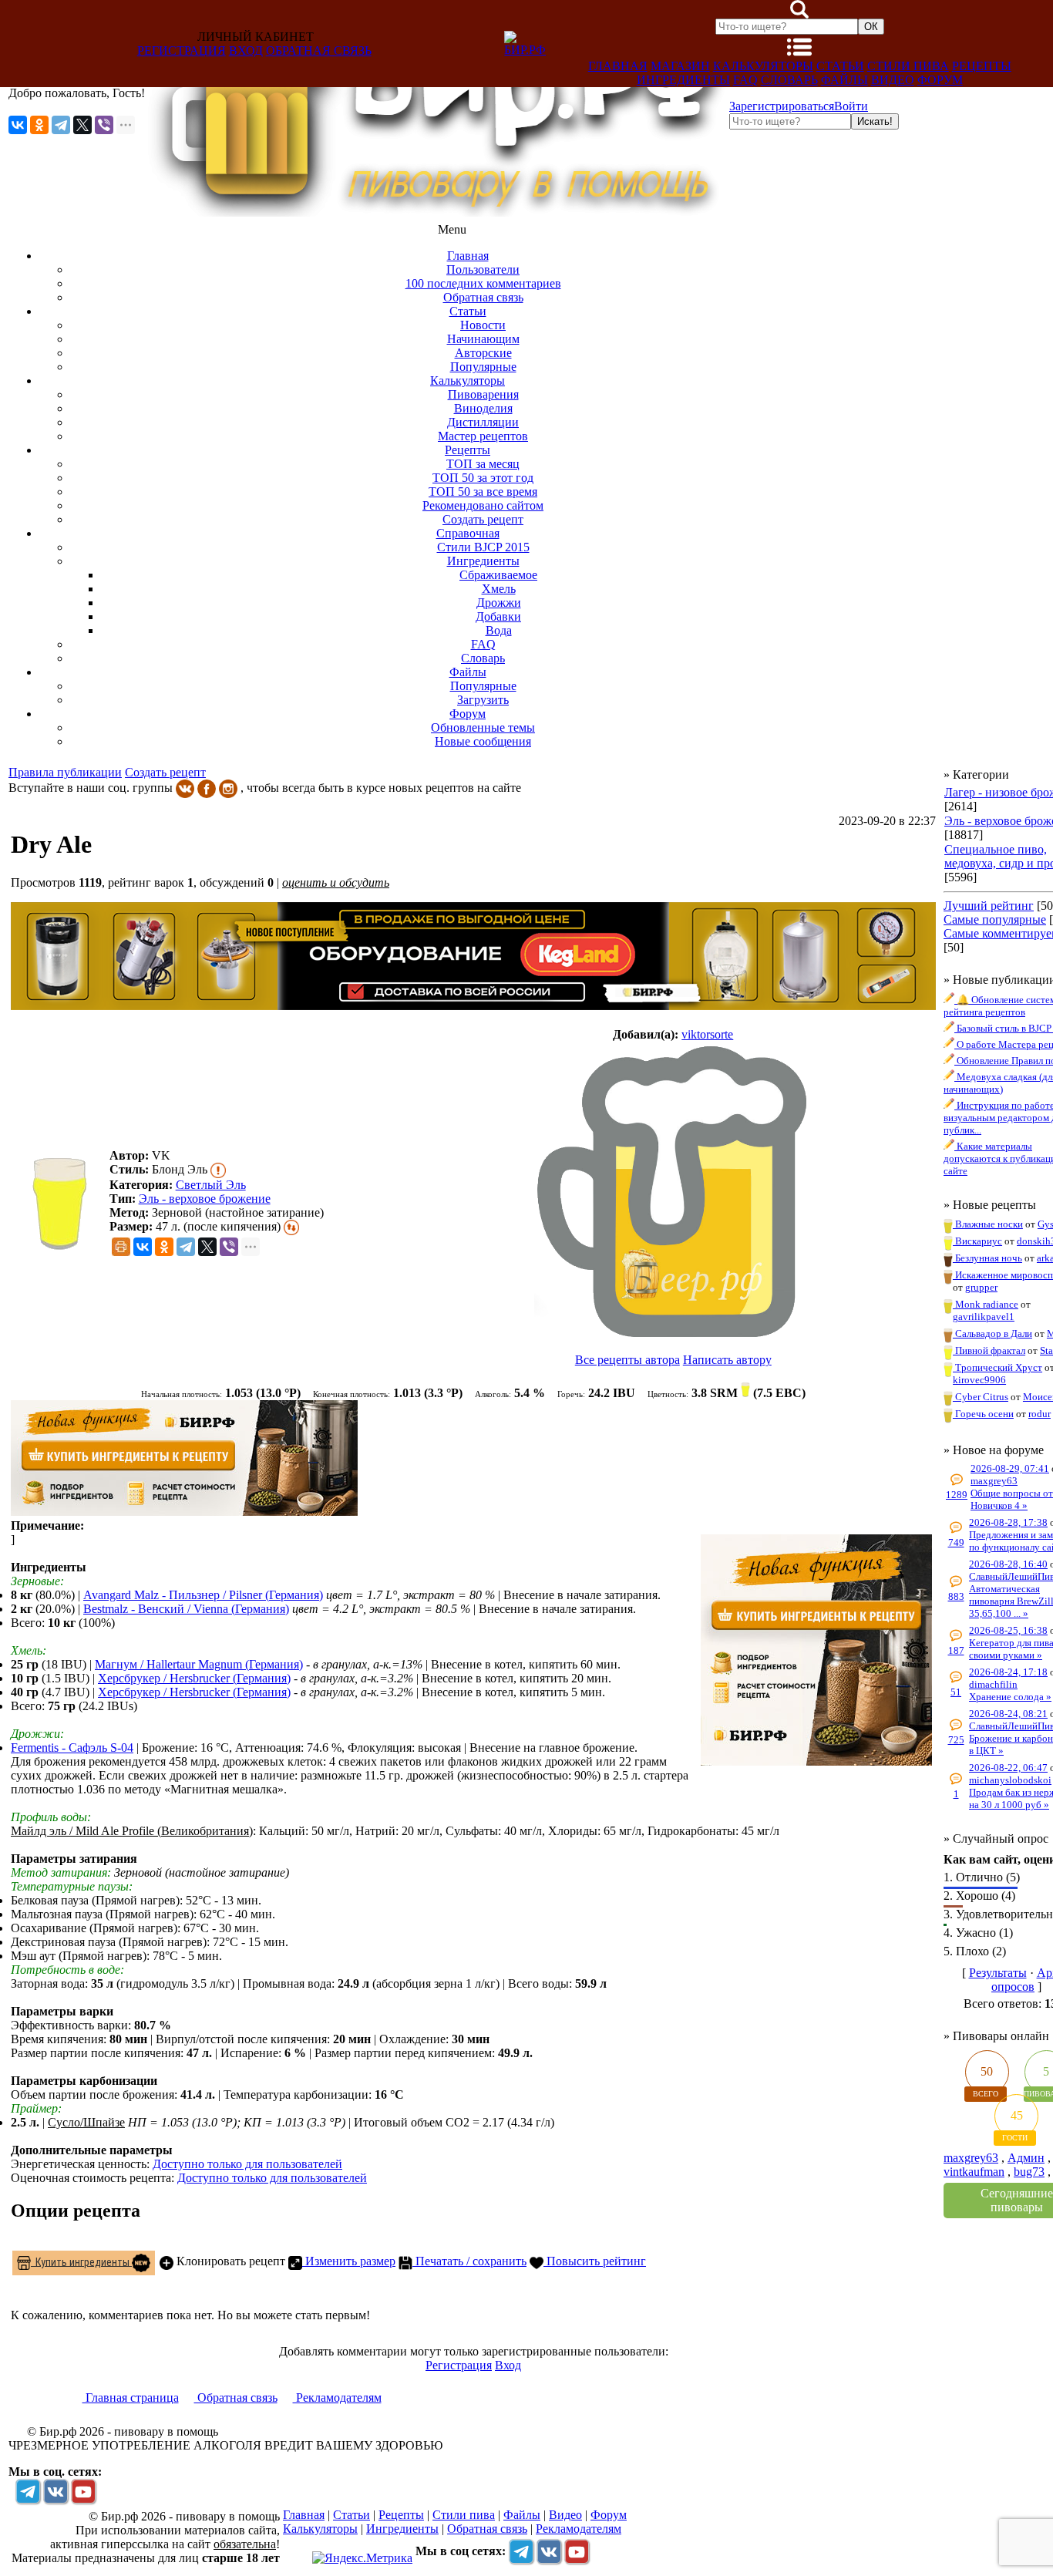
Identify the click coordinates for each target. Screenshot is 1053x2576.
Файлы (844, 80)
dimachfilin (993, 1684)
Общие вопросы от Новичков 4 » (1012, 1499)
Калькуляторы (763, 66)
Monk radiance (986, 1304)
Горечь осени (983, 1414)
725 (956, 1740)
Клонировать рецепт (229, 2261)
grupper (981, 1287)
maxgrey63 (994, 1481)
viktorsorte (707, 1034)
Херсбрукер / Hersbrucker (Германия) (194, 1678)
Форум (940, 80)
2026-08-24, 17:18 (1008, 1672)
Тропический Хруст (997, 1367)
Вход (246, 51)
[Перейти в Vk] (56, 2491)
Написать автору (727, 1360)
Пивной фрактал (989, 1350)
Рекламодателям (337, 2398)
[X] (82, 125)
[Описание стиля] (218, 1169)
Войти (851, 106)
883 (956, 1596)
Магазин (680, 66)
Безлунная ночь (987, 1258)
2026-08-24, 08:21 (1008, 1714)
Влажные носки (988, 1224)
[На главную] (437, 212)
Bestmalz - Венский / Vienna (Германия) (186, 1609)
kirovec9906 (979, 1380)
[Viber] (104, 125)
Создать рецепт (165, 772)
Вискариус (977, 1241)
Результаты (998, 1973)
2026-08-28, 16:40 (1008, 1564)
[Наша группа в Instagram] (228, 788)
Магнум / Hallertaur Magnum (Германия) (199, 1664)
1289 (957, 1495)
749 (956, 1542)
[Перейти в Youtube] (83, 2491)
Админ (1026, 2158)
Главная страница (131, 2398)
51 (956, 1692)
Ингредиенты (683, 80)
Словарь (789, 80)
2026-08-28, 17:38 (1008, 1522)
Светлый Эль (211, 1185)
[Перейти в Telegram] (28, 2491)
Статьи (840, 66)
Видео (893, 80)
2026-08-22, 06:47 (1008, 1768)
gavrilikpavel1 (984, 1317)
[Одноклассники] (39, 125)
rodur (1040, 1414)
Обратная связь (319, 51)
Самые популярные (995, 919)
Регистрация (182, 51)
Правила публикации (65, 772)
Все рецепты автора (627, 1360)
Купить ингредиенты (81, 2261)
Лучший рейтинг (989, 906)
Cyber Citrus (981, 1397)
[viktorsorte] (673, 1191)
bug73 (1029, 2172)
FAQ (745, 80)
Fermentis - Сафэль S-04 (72, 1748)
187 (956, 1650)
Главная (618, 66)
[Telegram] (61, 125)
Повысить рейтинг (595, 2261)
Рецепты (982, 66)
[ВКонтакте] (18, 125)
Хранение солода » (1010, 1697)
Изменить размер (349, 2261)
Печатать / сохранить (469, 2261)
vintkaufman (974, 2172)
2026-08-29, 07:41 (1010, 1468)
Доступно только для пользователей (247, 2164)
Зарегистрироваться (782, 106)
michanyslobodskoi (1010, 1780)
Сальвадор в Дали (992, 1333)
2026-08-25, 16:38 (1008, 1630)
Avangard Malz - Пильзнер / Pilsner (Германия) (203, 1595)
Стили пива (908, 66)
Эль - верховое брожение (205, 1199)
